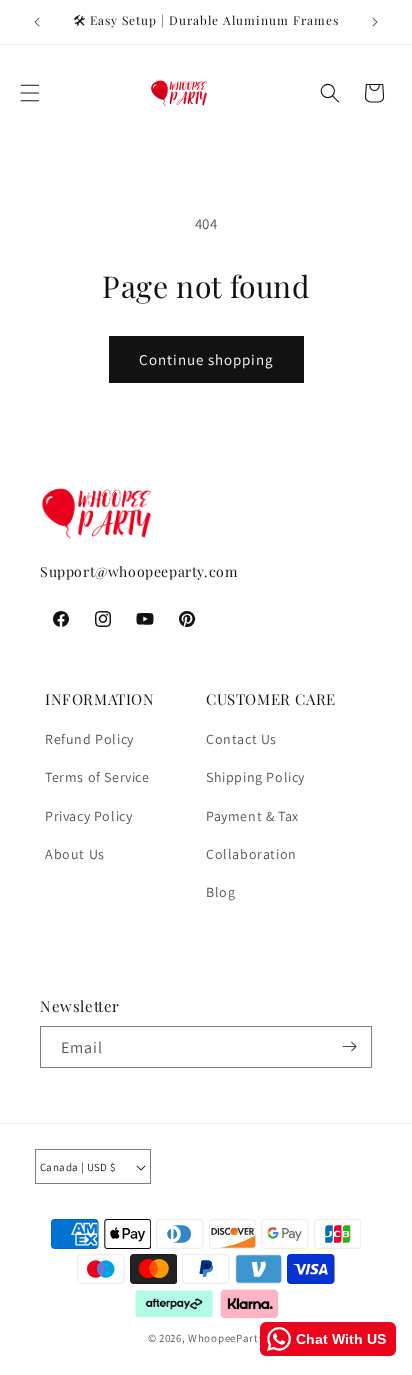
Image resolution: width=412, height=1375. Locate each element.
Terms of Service (97, 777)
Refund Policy (89, 739)
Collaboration (251, 854)
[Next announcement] (375, 22)
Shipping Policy (255, 777)
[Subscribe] (349, 1046)
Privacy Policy (88, 816)
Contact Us (241, 739)
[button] (30, 93)
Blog (220, 892)
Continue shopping (206, 359)
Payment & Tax (252, 816)
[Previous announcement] (37, 22)
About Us (75, 854)
